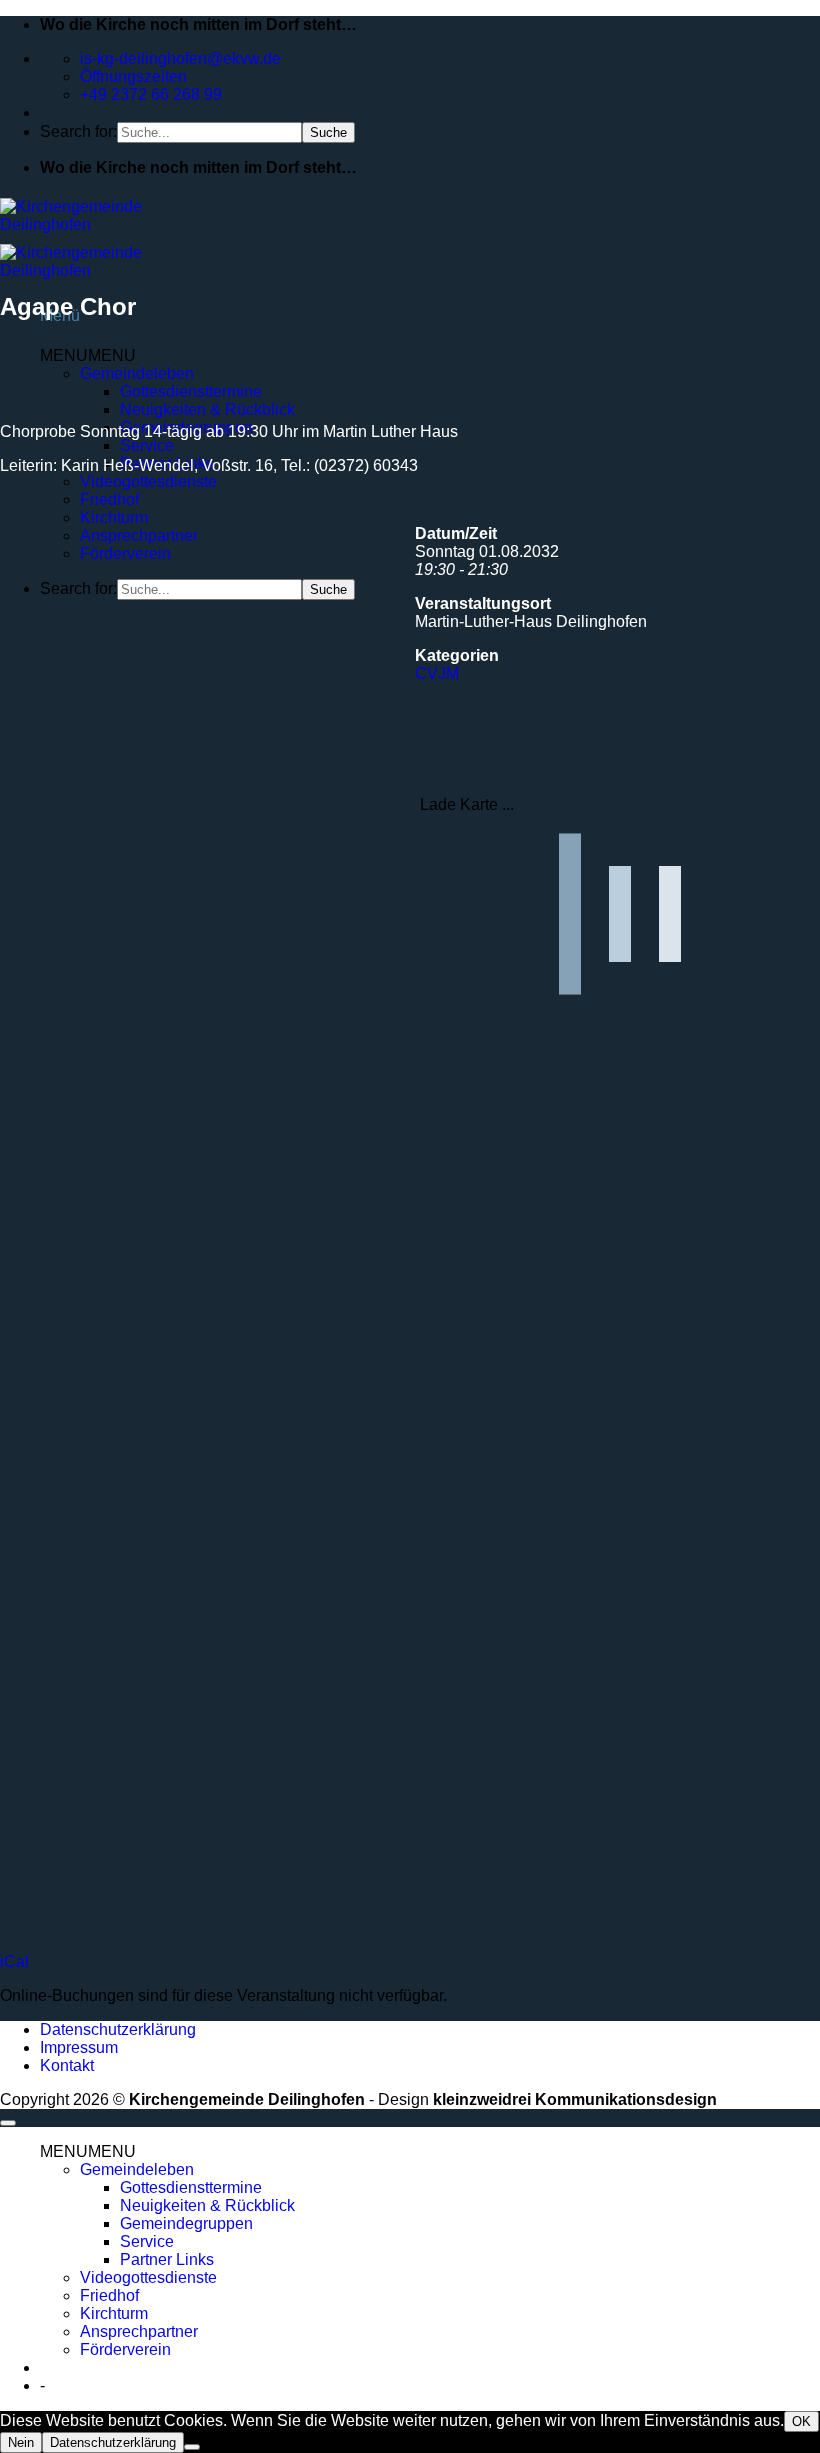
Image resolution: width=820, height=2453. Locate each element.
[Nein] (192, 2447)
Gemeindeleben (137, 2169)
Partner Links (167, 2259)
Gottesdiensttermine (191, 2187)
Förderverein (125, 553)
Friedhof (109, 499)
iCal (14, 1961)
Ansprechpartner (139, 535)
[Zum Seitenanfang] (8, 2123)
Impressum (79, 2047)
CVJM (437, 673)
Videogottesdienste (148, 481)
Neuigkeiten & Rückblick (207, 409)
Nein (21, 2442)
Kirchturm (114, 517)
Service (147, 445)
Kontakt (67, 2065)
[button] (88, 2151)
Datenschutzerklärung (118, 2029)
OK (801, 2421)
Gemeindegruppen (186, 2223)
